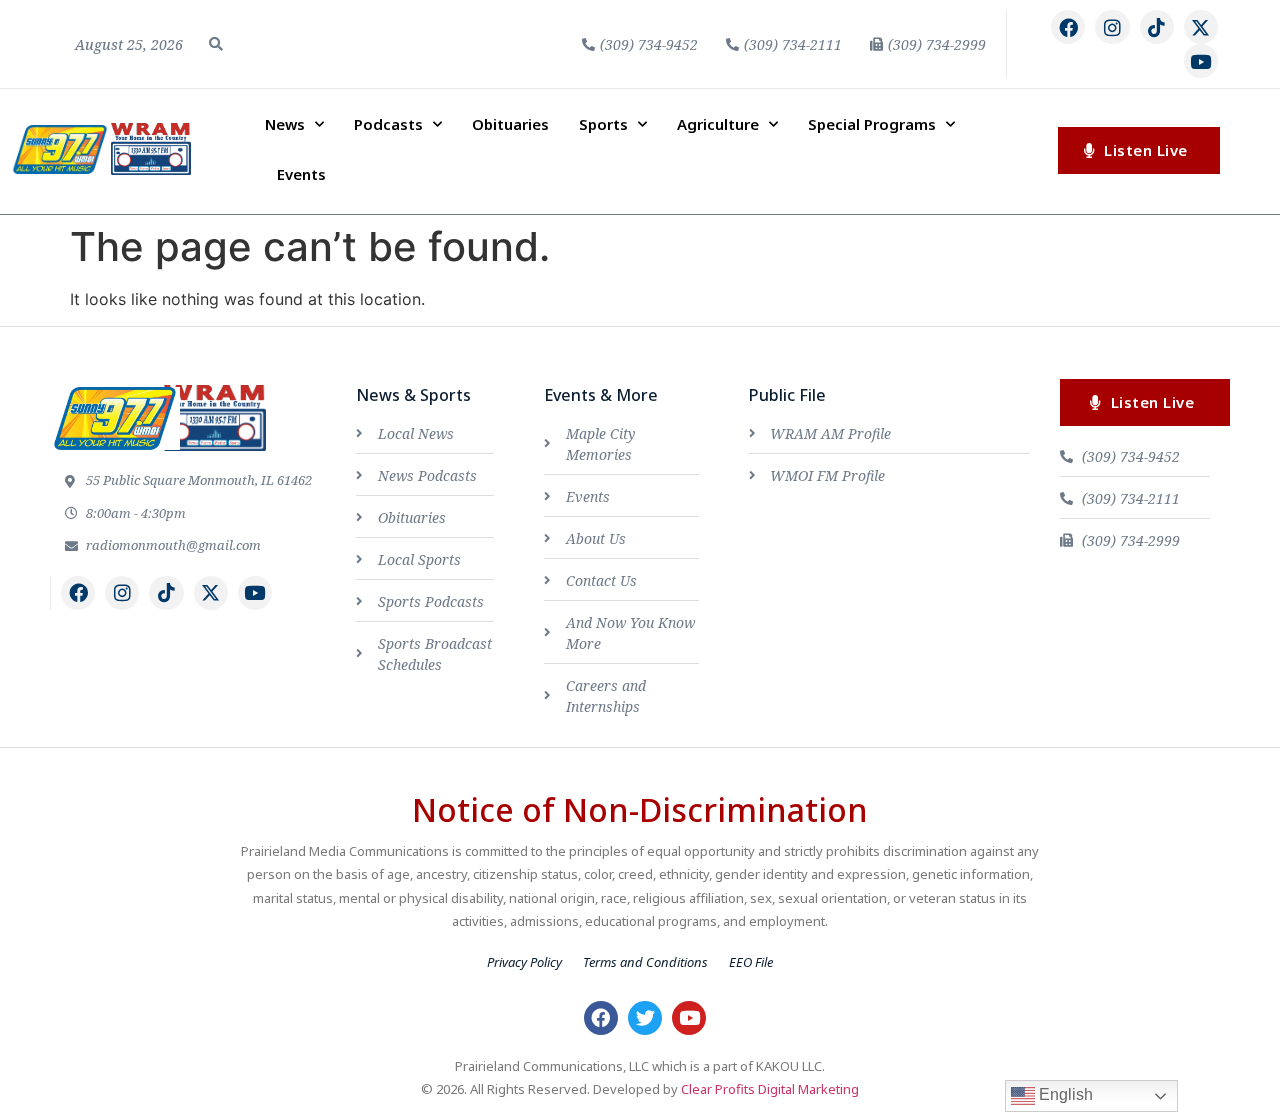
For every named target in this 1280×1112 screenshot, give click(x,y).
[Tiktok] (1157, 27)
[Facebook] (1068, 27)
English (1064, 1094)
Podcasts (388, 124)
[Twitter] (645, 1018)
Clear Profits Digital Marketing (770, 1089)
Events (301, 174)
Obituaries (510, 124)
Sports (603, 124)
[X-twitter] (1201, 27)
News (285, 124)
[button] (216, 44)
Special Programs (872, 124)
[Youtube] (1201, 61)
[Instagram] (1112, 27)
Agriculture (718, 124)
